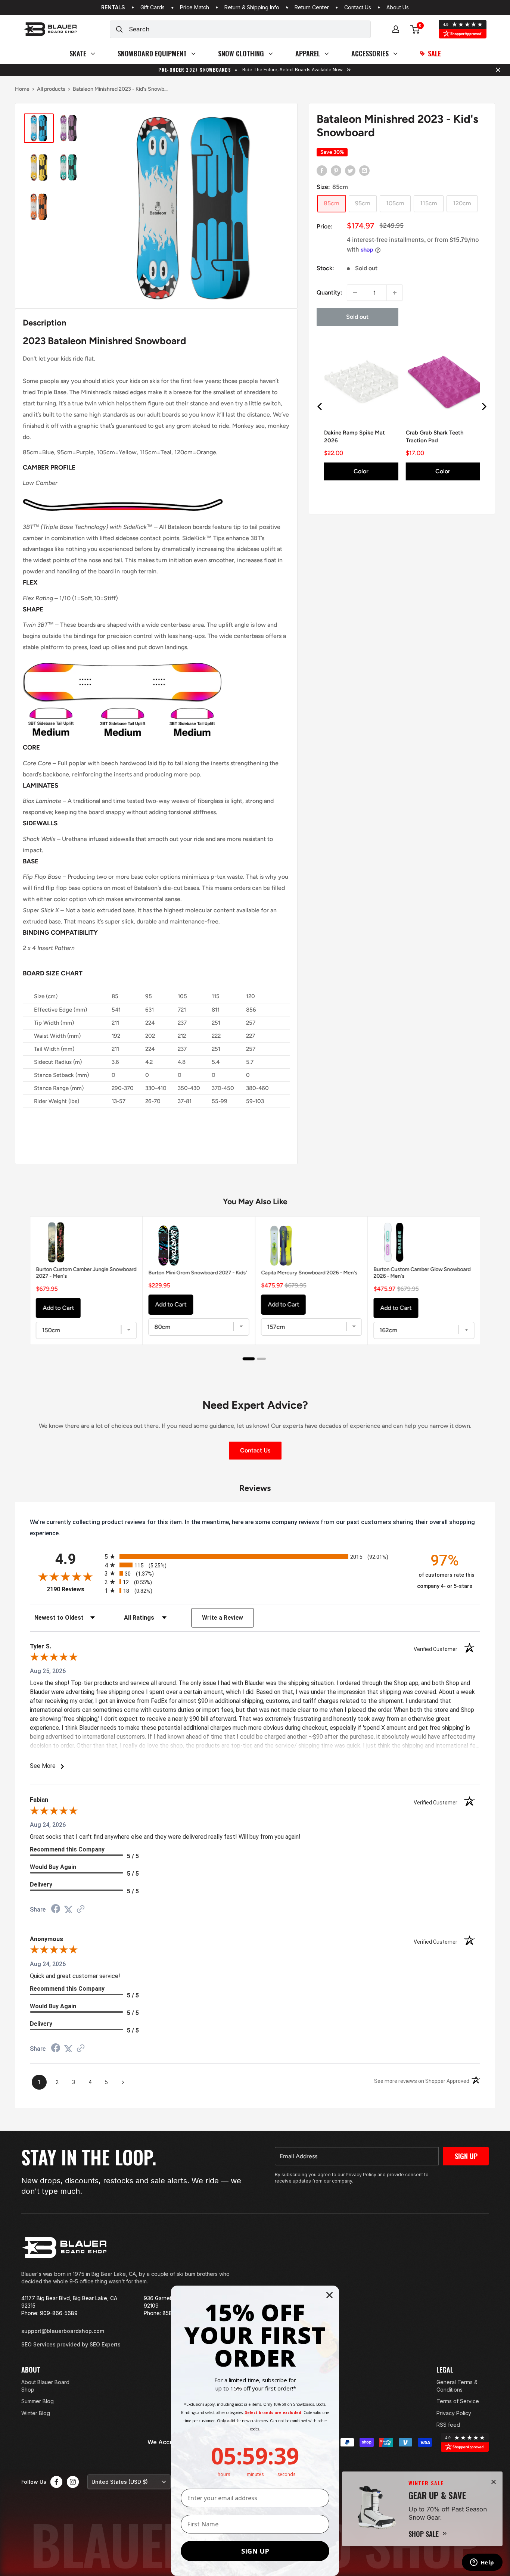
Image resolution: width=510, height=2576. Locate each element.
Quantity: (329, 292)
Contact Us (358, 7)
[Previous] (320, 407)
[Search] (119, 29)
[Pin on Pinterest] (336, 170)
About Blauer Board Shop (45, 2386)
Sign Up (466, 2156)
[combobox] (250, 29)
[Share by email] (364, 170)
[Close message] (498, 70)
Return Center (312, 7)
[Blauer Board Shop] (64, 2248)
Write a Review (223, 1618)
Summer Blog (38, 2401)
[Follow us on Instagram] (73, 2482)
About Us (398, 7)
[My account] (396, 29)
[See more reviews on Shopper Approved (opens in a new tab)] (81, 1910)
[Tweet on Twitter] (350, 170)
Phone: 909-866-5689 (49, 2313)
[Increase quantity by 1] (395, 293)
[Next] (483, 407)
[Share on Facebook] (322, 170)
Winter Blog (36, 2413)
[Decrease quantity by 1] (355, 293)
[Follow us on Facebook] (56, 2482)
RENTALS (113, 7)
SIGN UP (255, 2551)
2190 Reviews (74, 1589)
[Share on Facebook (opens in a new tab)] (56, 1910)
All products (51, 89)
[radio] (255, 1556)
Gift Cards (153, 7)
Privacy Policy (454, 2413)
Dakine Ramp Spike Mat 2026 (354, 437)
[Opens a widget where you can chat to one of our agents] (482, 2563)
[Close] (494, 2482)
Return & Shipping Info (252, 7)
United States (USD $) (120, 2482)
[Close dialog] (329, 2295)
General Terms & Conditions (457, 2386)
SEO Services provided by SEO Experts (71, 2344)
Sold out (357, 317)
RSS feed (448, 2425)
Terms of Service (458, 2401)
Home (22, 89)
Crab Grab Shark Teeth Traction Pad (434, 437)
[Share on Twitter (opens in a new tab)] (68, 1910)
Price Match (195, 7)
